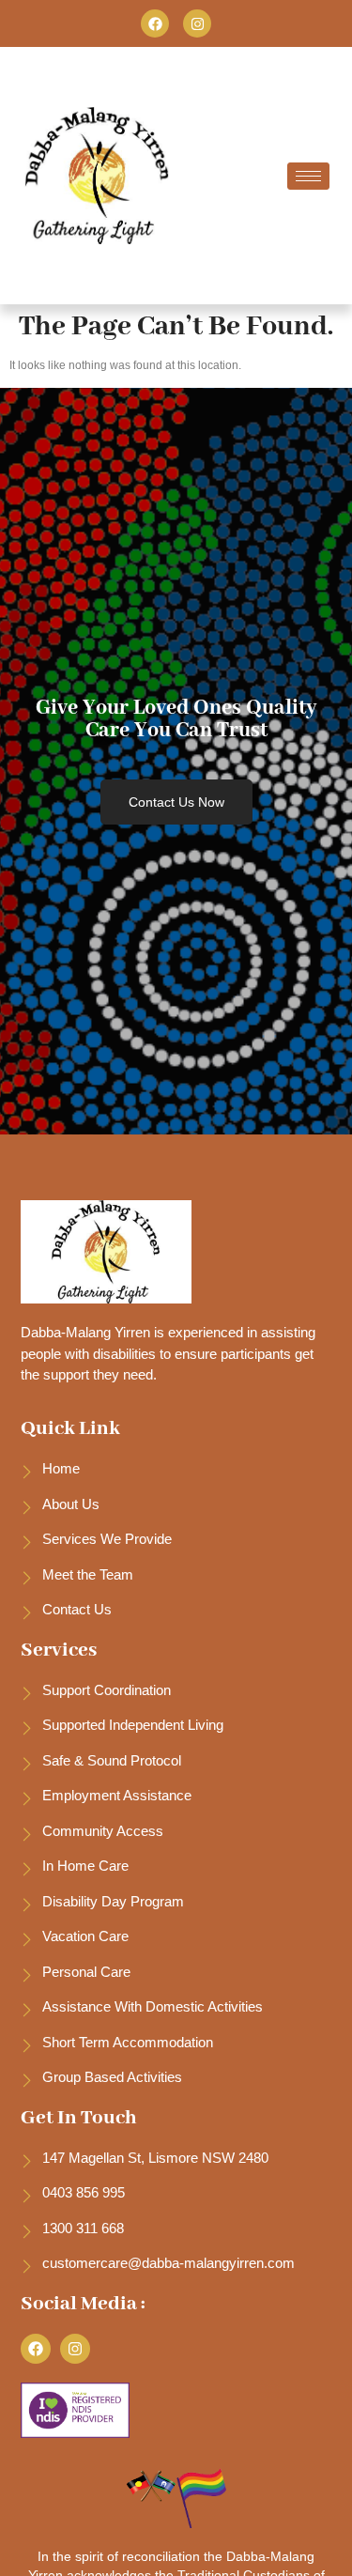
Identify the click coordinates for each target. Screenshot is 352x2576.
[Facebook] (155, 23)
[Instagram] (197, 23)
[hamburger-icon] (308, 176)
